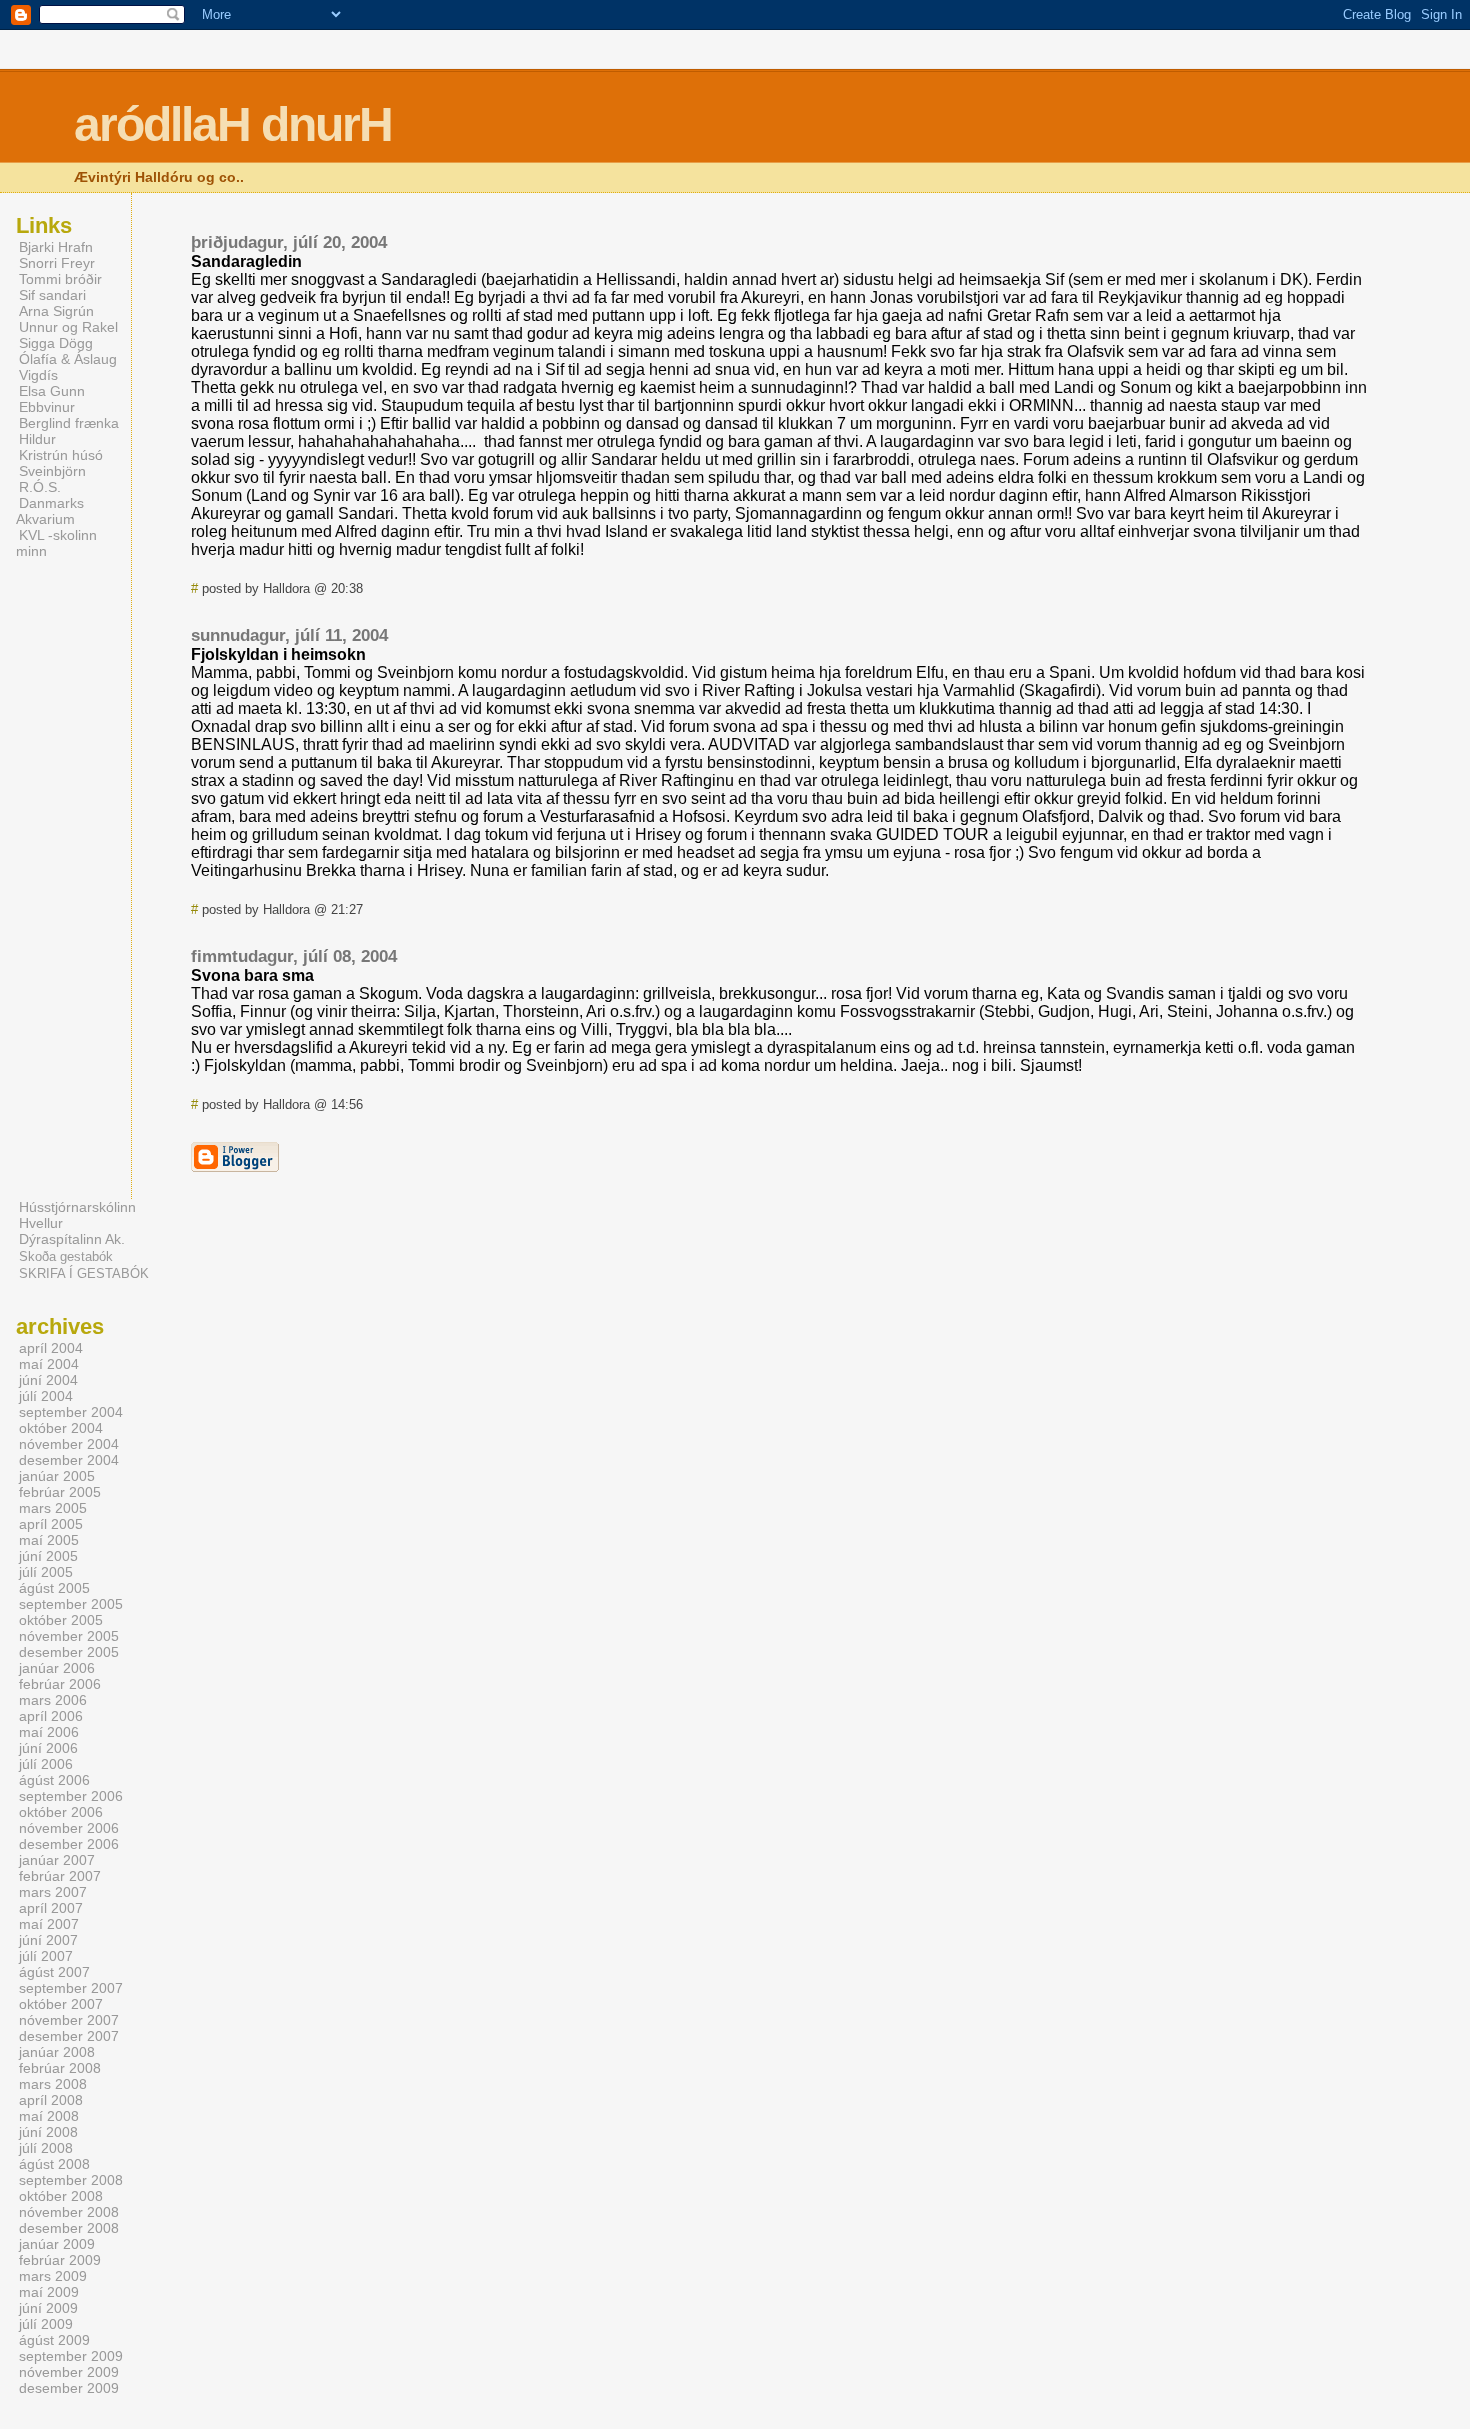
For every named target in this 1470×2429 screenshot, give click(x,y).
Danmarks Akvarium (50, 511)
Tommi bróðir (60, 279)
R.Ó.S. (40, 487)
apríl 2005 (51, 1524)
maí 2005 (49, 1540)
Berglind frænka (69, 423)
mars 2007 (53, 1892)
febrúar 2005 (60, 1492)
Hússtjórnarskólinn (77, 1207)
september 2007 (71, 1988)
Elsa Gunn (52, 391)
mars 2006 (53, 1700)
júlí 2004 (46, 1396)
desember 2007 (69, 2036)
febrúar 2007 (60, 1876)
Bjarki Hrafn (56, 247)
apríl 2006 (51, 1716)
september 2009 (71, 2356)
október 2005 (61, 1620)
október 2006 (61, 1812)
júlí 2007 (46, 1956)
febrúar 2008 (60, 2068)
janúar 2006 (57, 1668)
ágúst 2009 (54, 2340)
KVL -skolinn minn (56, 543)
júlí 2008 (46, 2148)
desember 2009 (69, 2388)
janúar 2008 (57, 2052)
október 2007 (61, 2004)
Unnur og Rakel (68, 327)
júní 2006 (48, 1748)
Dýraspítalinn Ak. (72, 1239)
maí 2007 (49, 1924)
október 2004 (61, 1428)
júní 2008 (48, 2132)
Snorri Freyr (57, 263)
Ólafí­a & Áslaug (68, 359)
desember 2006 (69, 1844)
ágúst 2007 (54, 1972)
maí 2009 (49, 2292)
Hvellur (41, 1223)
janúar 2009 (57, 2244)
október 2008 (61, 2196)
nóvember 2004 (69, 1444)
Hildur (37, 439)
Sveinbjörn (52, 471)
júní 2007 (48, 1940)
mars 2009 (53, 2276)
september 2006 (71, 1796)
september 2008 (71, 2180)
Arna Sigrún (56, 311)
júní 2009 (48, 2308)
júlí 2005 (46, 1572)
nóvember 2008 (69, 2212)
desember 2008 (69, 2228)
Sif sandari (52, 295)
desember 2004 (69, 1460)
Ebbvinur (47, 407)
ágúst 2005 (54, 1588)
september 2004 (71, 1412)
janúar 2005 (57, 1476)
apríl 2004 (51, 1348)
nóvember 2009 (69, 2372)
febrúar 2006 (60, 1684)
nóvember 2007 (69, 2020)
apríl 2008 (51, 2100)
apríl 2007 (51, 1908)
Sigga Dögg (56, 343)
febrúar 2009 (60, 2260)
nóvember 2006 (69, 1828)
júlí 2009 (46, 2324)
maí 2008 (49, 2116)
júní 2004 (48, 1380)
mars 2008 (53, 2084)
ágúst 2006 (54, 1780)
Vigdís (38, 375)
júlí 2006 (46, 1764)
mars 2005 (53, 1508)
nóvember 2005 (69, 1636)
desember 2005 (69, 1652)
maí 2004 (49, 1364)
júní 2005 (48, 1556)
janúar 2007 (57, 1860)
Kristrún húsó (61, 455)
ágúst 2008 (54, 2164)
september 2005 (71, 1604)
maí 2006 (49, 1732)
